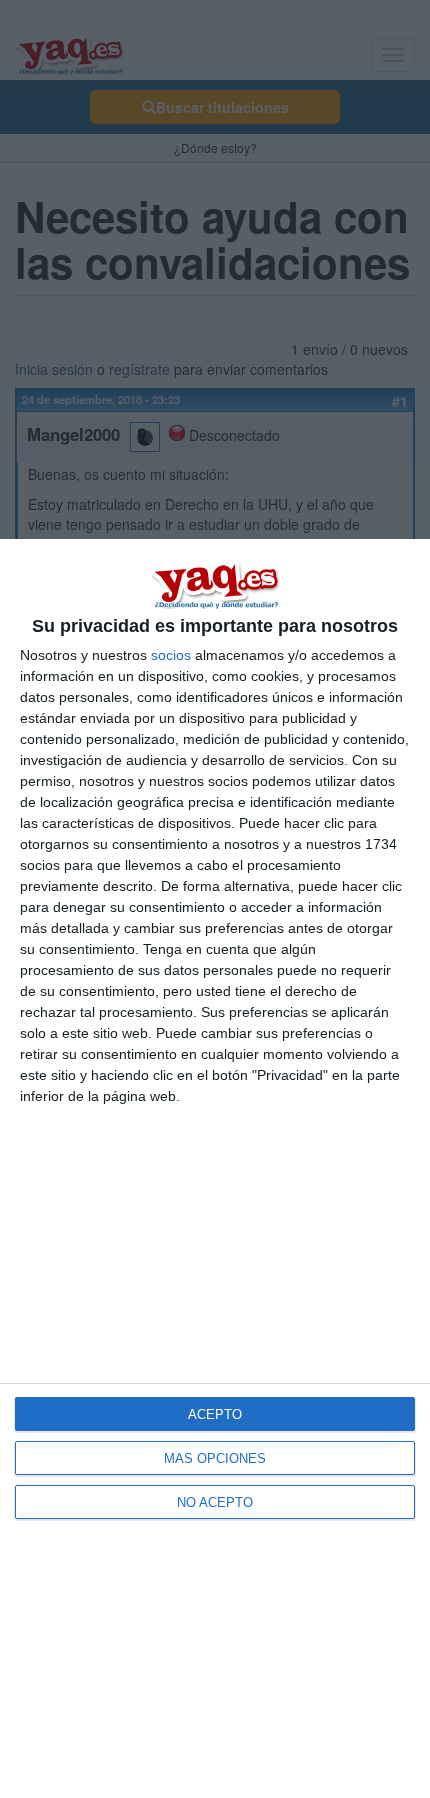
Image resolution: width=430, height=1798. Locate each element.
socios (171, 655)
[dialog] (215, 1168)
